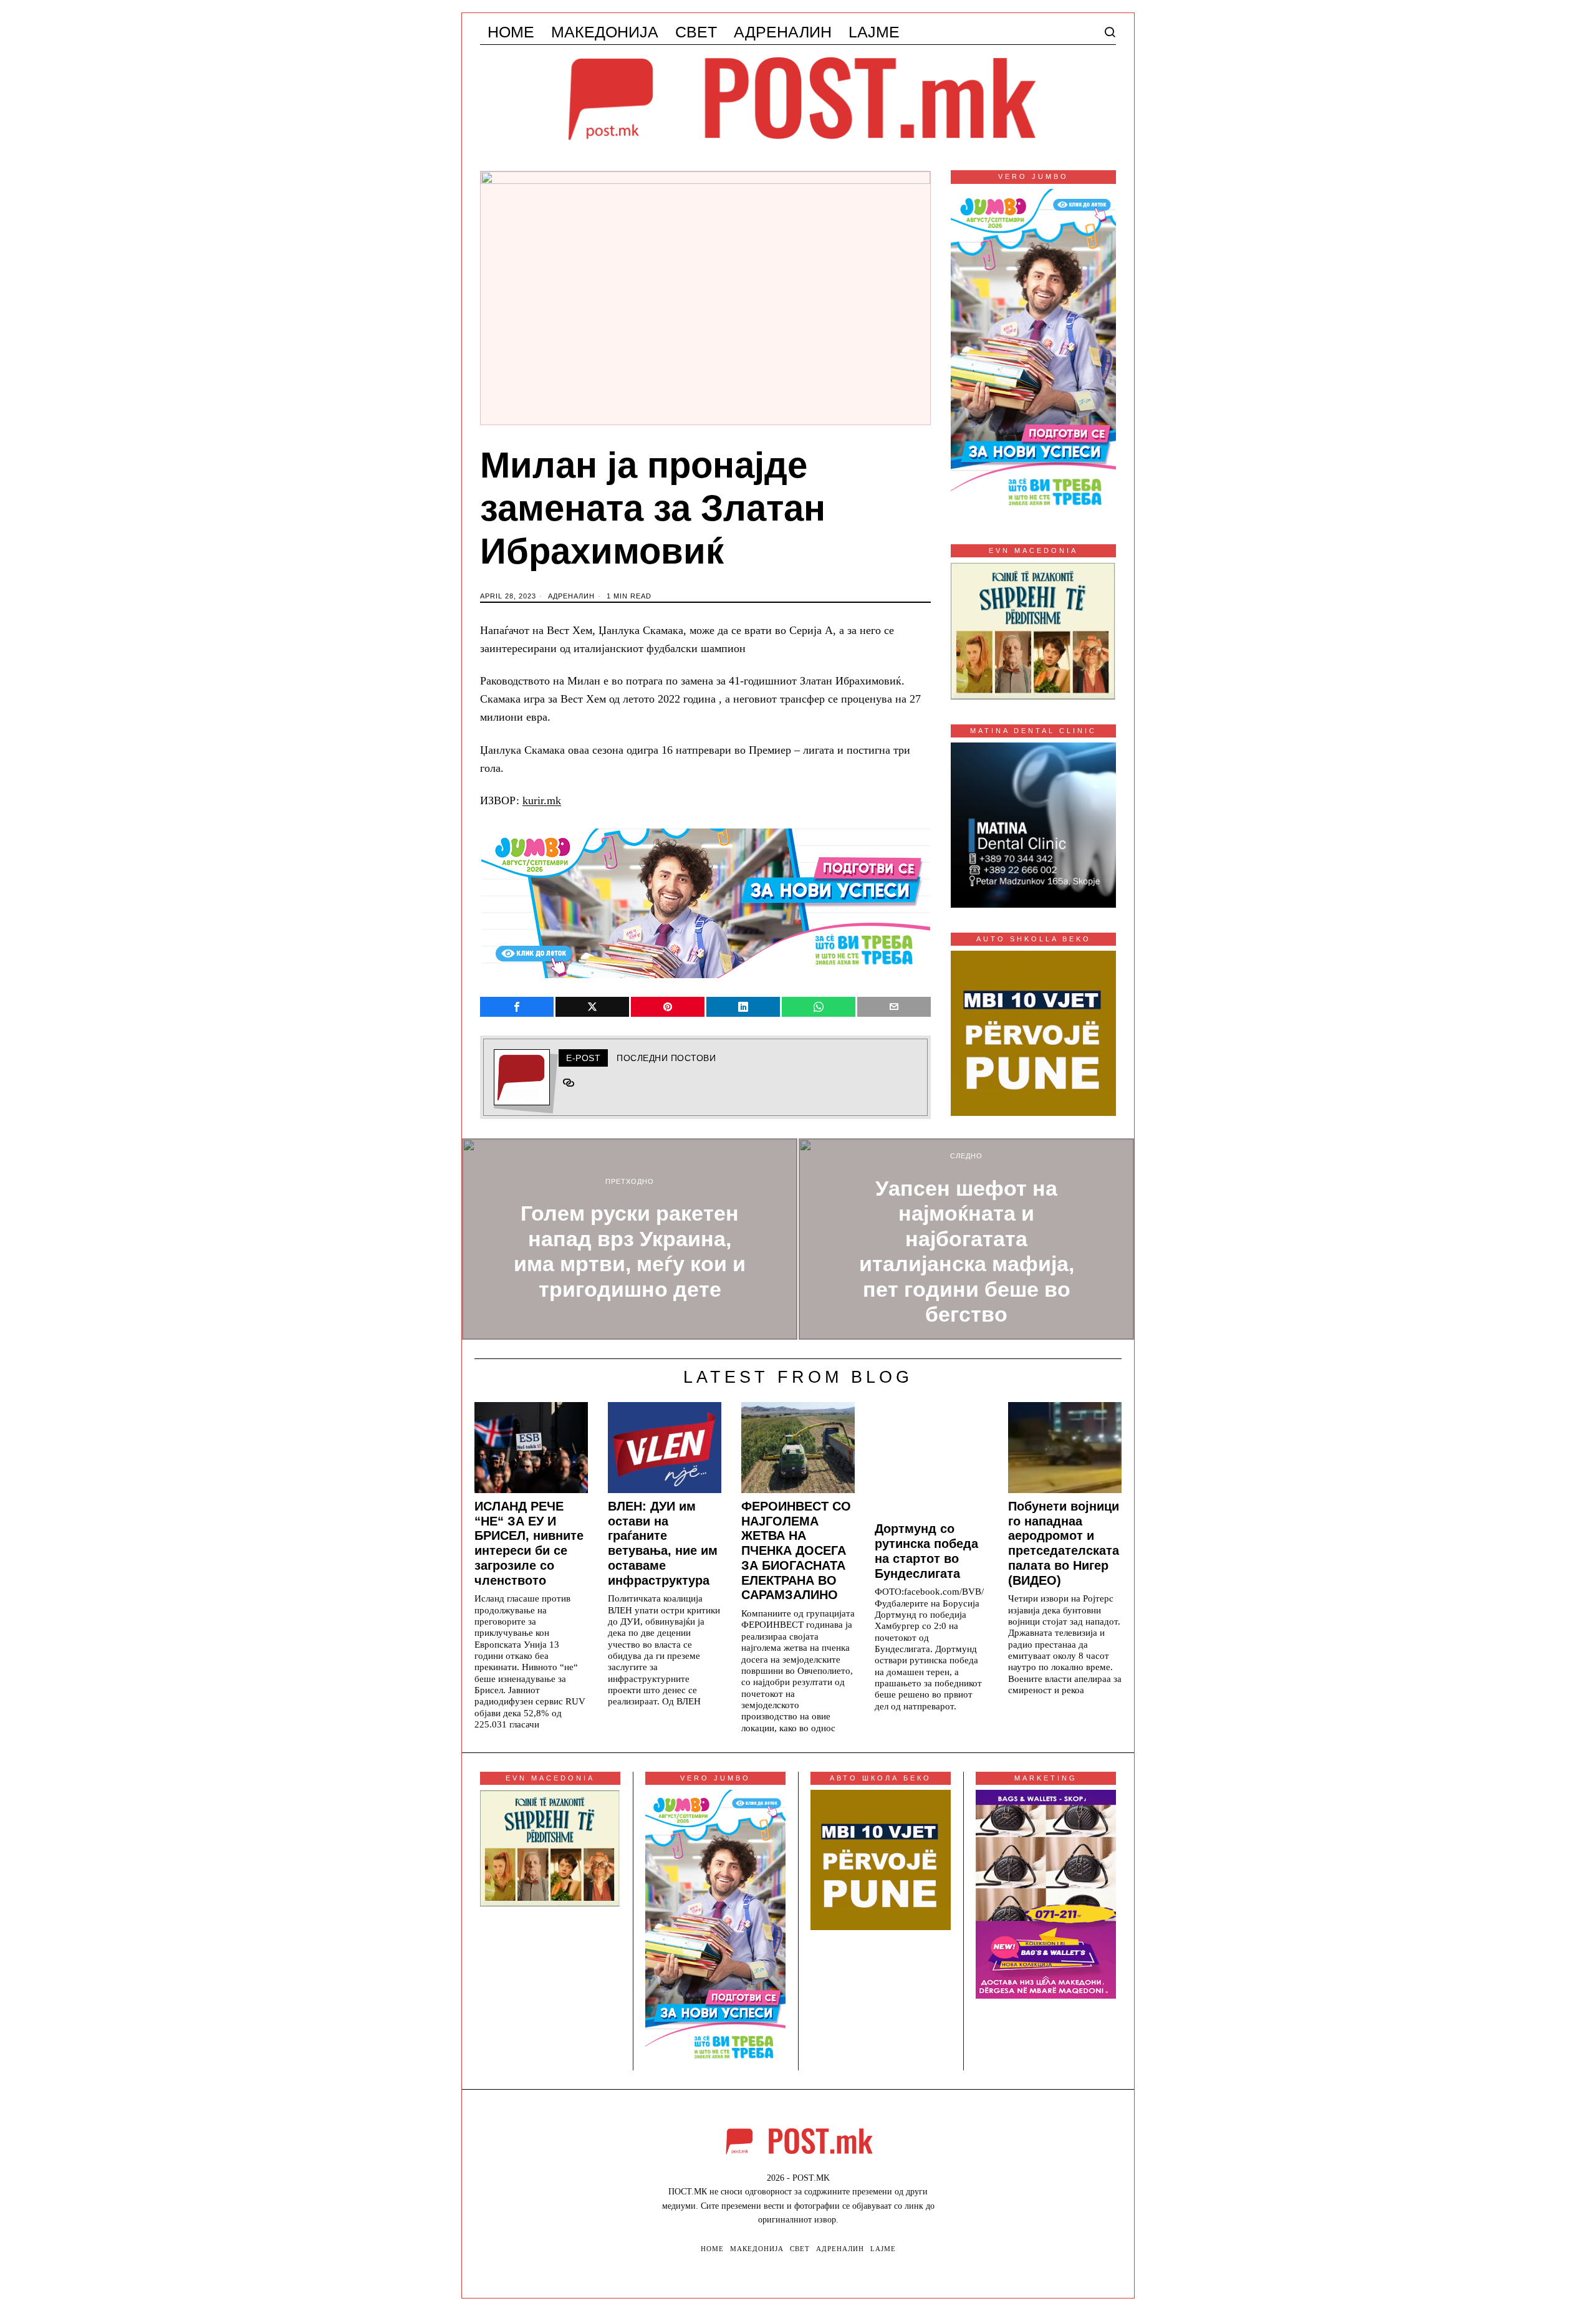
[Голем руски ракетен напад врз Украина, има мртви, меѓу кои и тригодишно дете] (630, 1239)
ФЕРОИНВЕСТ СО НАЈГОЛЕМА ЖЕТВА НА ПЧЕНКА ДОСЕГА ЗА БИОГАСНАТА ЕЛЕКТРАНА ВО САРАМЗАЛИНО (796, 1551)
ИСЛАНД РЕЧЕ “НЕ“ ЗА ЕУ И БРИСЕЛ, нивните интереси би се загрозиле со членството (529, 1543)
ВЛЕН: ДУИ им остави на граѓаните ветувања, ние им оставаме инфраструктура (663, 1543)
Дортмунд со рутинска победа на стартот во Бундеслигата (926, 1551)
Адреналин (571, 596)
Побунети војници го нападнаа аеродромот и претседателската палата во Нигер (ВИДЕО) (1064, 1543)
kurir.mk (542, 800)
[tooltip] (517, 1007)
